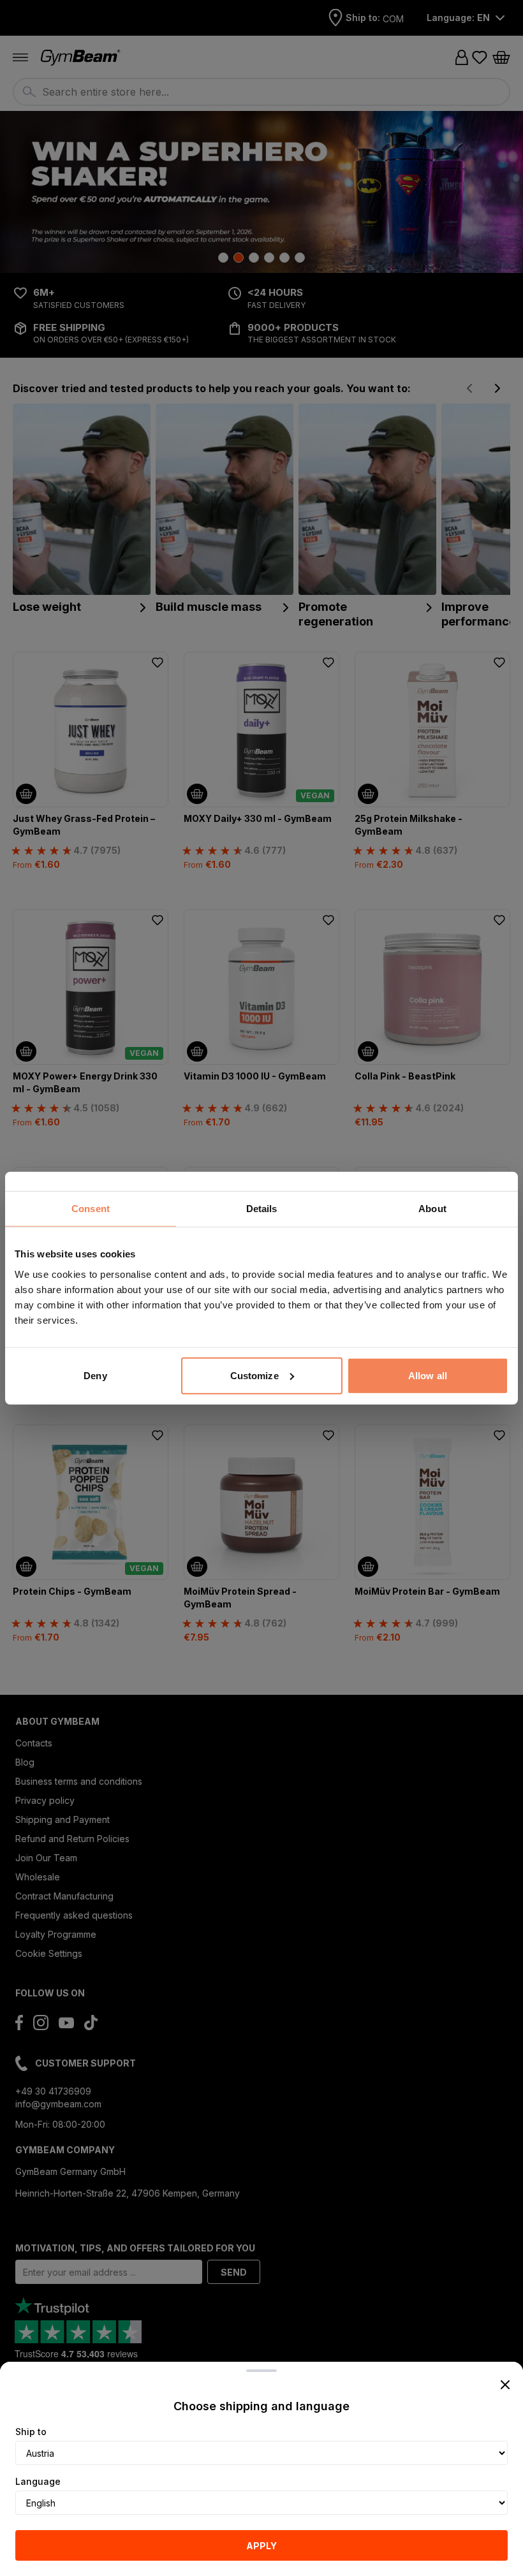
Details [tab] (262, 1209)
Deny (95, 1375)
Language (38, 2481)
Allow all (428, 1375)
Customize (254, 1375)
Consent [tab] (91, 1209)
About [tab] (432, 1209)
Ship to (31, 2432)
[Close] (505, 2385)
